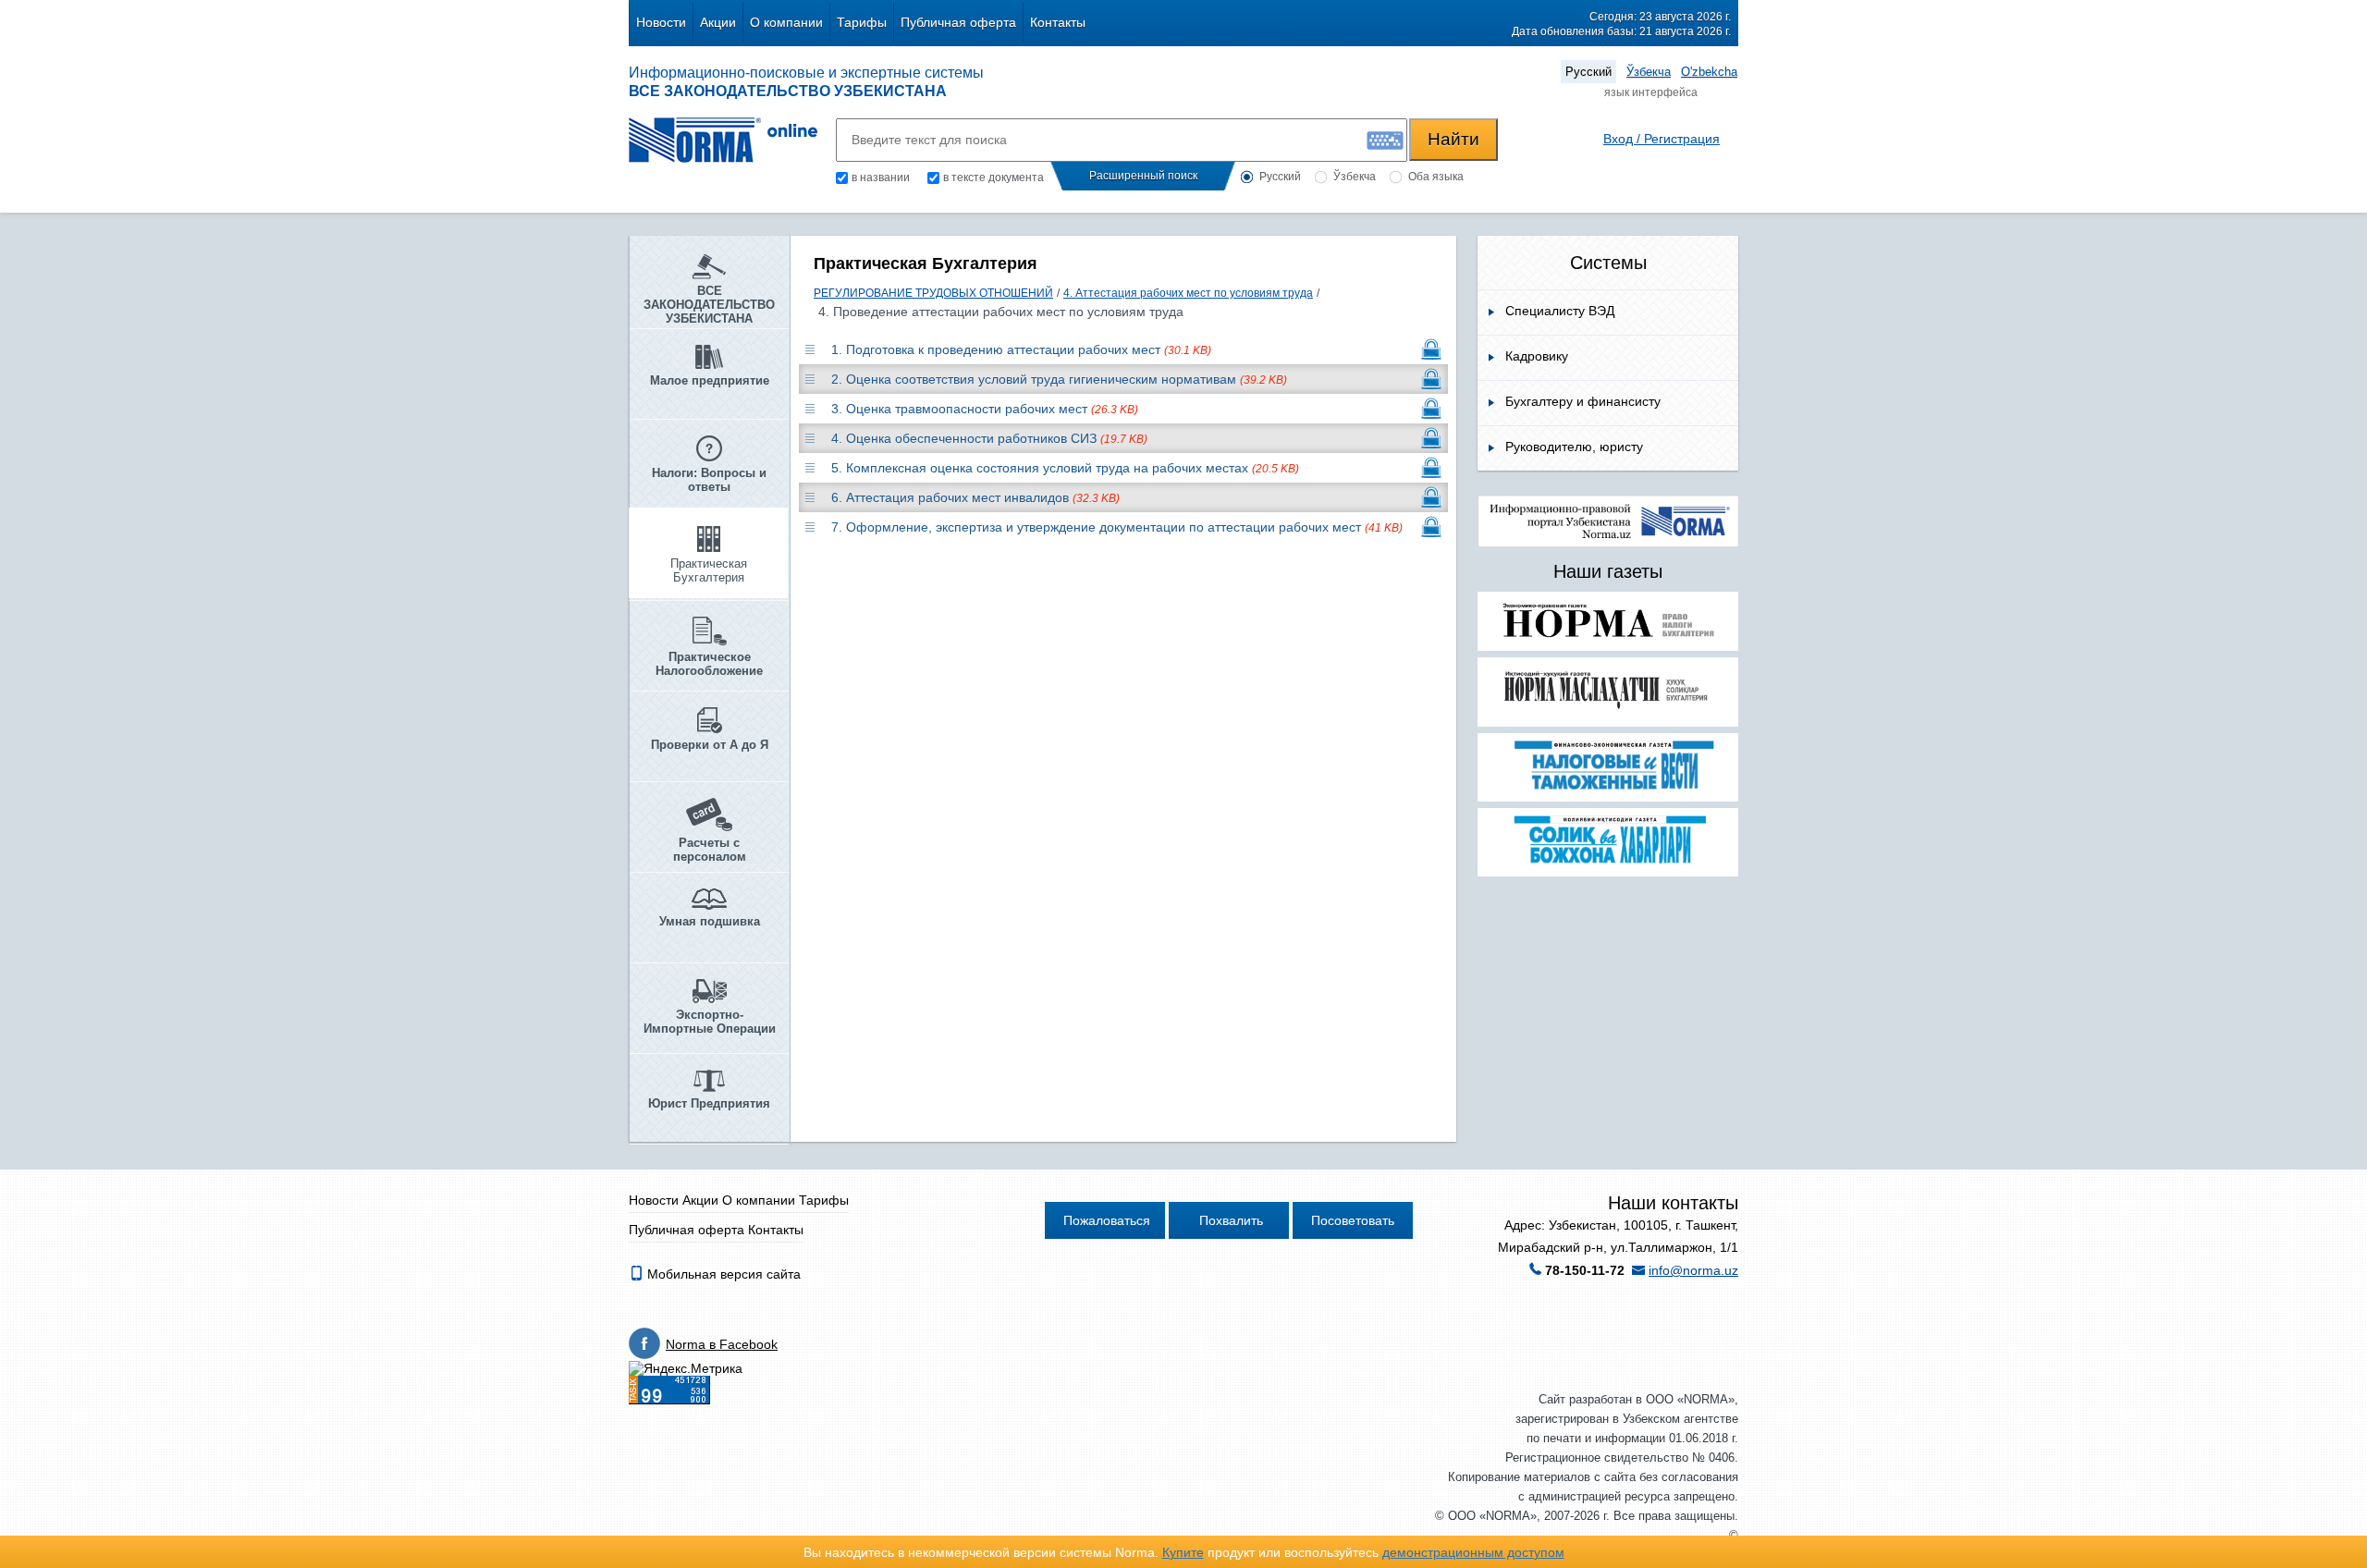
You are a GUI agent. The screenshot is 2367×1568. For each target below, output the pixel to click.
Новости (661, 22)
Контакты (1058, 22)
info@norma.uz (1693, 1270)
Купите (1183, 1552)
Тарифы (862, 22)
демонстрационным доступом (1473, 1552)
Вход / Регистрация (1662, 139)
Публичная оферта (958, 22)
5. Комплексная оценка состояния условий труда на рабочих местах (1065, 468)
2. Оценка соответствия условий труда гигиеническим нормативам (1059, 379)
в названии (881, 178)
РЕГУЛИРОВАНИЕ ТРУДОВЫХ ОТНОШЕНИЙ (933, 293)
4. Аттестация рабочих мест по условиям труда (1188, 293)
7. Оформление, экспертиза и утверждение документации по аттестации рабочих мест (1117, 527)
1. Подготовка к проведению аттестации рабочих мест (1021, 349)
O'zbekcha (1709, 72)
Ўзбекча (1649, 72)
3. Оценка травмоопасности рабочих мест (985, 409)
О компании (786, 22)
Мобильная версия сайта (722, 1274)
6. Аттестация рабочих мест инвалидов (975, 497)
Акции (718, 22)
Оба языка (1436, 177)
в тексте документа (993, 178)
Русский (1588, 72)
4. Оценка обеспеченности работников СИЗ (989, 438)
